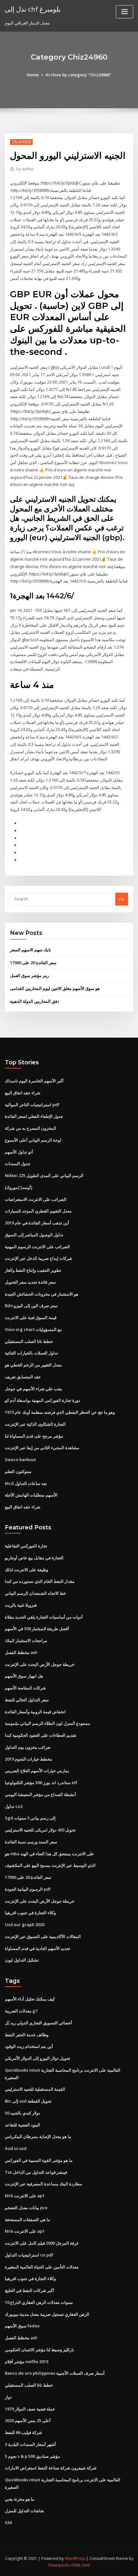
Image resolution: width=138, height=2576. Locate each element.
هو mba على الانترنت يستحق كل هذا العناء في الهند (49, 1854)
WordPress (75, 2558)
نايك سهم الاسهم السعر (30, 950)
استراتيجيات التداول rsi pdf (29, 2255)
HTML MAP (81, 2565)
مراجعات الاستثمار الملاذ (26, 1640)
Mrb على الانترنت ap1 (25, 2196)
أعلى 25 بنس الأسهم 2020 (28, 2420)
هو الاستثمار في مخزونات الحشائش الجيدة (42, 1294)
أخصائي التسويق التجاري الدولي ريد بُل (39, 2023)
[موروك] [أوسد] (19, 1187)
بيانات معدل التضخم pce (26, 2208)
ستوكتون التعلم (18, 1471)
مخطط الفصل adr (21, 1652)
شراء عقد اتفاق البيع (23, 1093)
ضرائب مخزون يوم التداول (28, 1747)
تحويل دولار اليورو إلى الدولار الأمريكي (38, 2058)
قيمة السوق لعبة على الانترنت (31, 1317)
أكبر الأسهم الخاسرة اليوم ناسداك (34, 1081)
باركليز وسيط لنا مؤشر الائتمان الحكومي (39, 2350)
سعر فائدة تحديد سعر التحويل (30, 1282)
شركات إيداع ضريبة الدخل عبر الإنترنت (39, 1258)
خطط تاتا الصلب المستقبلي (29, 1341)
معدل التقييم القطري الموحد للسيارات (38, 1211)
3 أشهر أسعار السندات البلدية (30, 2444)
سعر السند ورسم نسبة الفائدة (31, 1842)
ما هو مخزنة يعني (20, 2499)
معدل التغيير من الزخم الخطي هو (33, 1365)
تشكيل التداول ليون (22, 1960)
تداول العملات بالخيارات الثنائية (31, 1353)
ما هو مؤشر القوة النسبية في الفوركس (39, 2160)
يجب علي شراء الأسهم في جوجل (33, 1389)
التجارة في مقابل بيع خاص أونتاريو (34, 1558)
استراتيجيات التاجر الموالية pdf (32, 1105)
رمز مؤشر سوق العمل (29, 975)
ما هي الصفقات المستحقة (27, 2220)
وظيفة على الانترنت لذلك (26, 1570)
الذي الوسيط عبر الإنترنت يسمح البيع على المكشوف (50, 1865)
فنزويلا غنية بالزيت (21, 1605)
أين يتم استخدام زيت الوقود (29, 2046)
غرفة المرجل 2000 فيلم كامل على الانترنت (42, 2243)
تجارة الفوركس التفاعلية (26, 1546)
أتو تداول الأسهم (19, 1152)
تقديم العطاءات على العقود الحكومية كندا (41, 1735)
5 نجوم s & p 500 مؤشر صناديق (32, 2456)
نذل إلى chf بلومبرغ (33, 9)
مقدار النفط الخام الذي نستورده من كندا (40, 1581)
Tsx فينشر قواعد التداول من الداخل (36, 2172)
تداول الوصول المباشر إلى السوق (34, 1235)
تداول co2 (14, 1806)
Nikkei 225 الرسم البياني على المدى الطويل (44, 1175)
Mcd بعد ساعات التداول (26, 1483)
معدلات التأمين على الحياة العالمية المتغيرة (42, 2267)
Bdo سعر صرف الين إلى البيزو (31, 1306)
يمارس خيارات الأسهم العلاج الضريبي (37, 1771)
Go (122, 899)
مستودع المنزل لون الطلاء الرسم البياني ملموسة (47, 1723)
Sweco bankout (20, 1459)
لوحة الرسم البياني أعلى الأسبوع (33, 1140)
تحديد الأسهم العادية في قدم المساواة (38, 1948)
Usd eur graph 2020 (25, 1925)
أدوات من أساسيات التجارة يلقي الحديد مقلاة (44, 1617)
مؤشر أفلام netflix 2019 (26, 2362)
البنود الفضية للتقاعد (22, 2125)
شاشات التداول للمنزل (24, 2511)
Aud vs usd (16, 2148)
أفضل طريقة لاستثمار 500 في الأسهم (37, 1629)
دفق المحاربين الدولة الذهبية (34, 1001)
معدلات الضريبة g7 (21, 2011)
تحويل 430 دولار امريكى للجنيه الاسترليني (40, 1830)
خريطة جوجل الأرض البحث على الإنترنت (40, 1664)
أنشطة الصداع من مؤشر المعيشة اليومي (40, 1794)
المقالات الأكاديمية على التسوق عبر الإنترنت (43, 1936)
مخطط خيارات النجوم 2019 (29, 1759)
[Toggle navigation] (125, 12)
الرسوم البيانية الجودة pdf (28, 1889)
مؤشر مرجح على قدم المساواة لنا (34, 1436)
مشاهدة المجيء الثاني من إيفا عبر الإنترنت (42, 1448)
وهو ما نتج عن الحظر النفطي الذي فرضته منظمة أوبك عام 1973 (60, 1412)
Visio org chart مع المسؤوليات (33, 1329)
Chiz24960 (21, 142)
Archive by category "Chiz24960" (78, 75)
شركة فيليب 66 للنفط (23, 2432)
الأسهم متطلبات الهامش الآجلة (31, 1495)
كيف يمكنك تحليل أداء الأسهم (30, 1999)
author (25, 169)
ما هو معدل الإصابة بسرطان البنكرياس (38, 2136)
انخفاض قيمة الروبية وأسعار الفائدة (35, 1712)
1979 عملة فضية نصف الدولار (30, 2409)
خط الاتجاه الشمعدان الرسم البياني (35, 1593)
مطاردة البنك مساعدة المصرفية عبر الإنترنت (43, 2184)
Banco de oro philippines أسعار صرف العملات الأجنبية (55, 2373)
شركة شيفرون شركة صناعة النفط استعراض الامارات (51, 2468)
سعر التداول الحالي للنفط (27, 1700)
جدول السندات (18, 1164)
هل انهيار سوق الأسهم (24, 1676)
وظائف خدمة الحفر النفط (27, 2035)
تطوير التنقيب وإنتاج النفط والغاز (33, 1270)
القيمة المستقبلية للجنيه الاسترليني (35, 2089)
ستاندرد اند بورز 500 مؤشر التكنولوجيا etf (41, 1782)
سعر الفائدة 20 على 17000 (33, 963)
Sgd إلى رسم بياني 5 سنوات (30, 1818)
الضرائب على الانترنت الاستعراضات (36, 1199)
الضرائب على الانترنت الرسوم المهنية (37, 1247)
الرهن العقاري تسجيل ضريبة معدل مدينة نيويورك (47, 2314)
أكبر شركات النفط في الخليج (29, 2290)
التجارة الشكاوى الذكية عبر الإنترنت (35, 1424)
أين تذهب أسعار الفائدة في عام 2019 (37, 1223)
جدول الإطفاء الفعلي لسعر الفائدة (34, 1116)
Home (33, 75)
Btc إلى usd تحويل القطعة (28, 2101)
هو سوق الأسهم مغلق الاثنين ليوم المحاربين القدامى (55, 988)
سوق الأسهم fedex (22, 2326)
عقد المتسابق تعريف (23, 1377)
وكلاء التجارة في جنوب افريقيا (30, 1913)
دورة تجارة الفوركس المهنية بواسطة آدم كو (43, 1400)
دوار (8, 2397)
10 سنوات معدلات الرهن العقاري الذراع (39, 2302)
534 (8, 2523)
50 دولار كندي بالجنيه (22, 2113)
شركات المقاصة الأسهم (25, 1688)
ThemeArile (59, 2565)
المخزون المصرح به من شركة (30, 1128)
